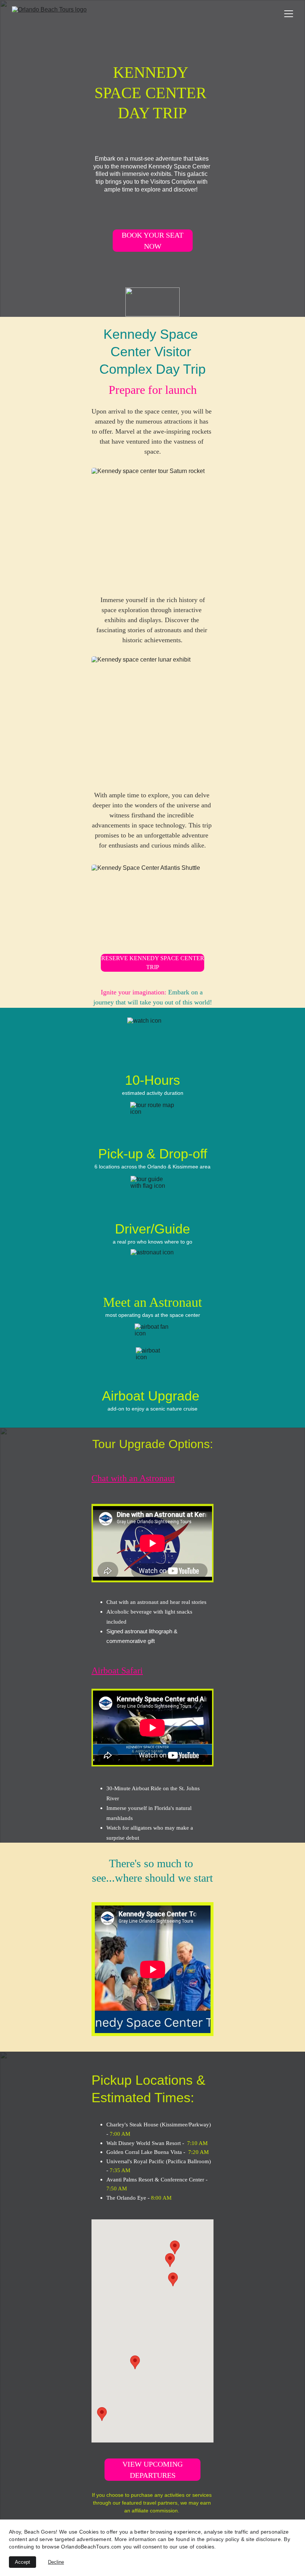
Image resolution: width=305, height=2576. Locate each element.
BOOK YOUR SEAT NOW (152, 241)
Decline (56, 2562)
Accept (23, 2562)
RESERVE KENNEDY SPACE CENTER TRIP (153, 963)
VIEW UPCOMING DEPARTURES (152, 2470)
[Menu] (289, 14)
